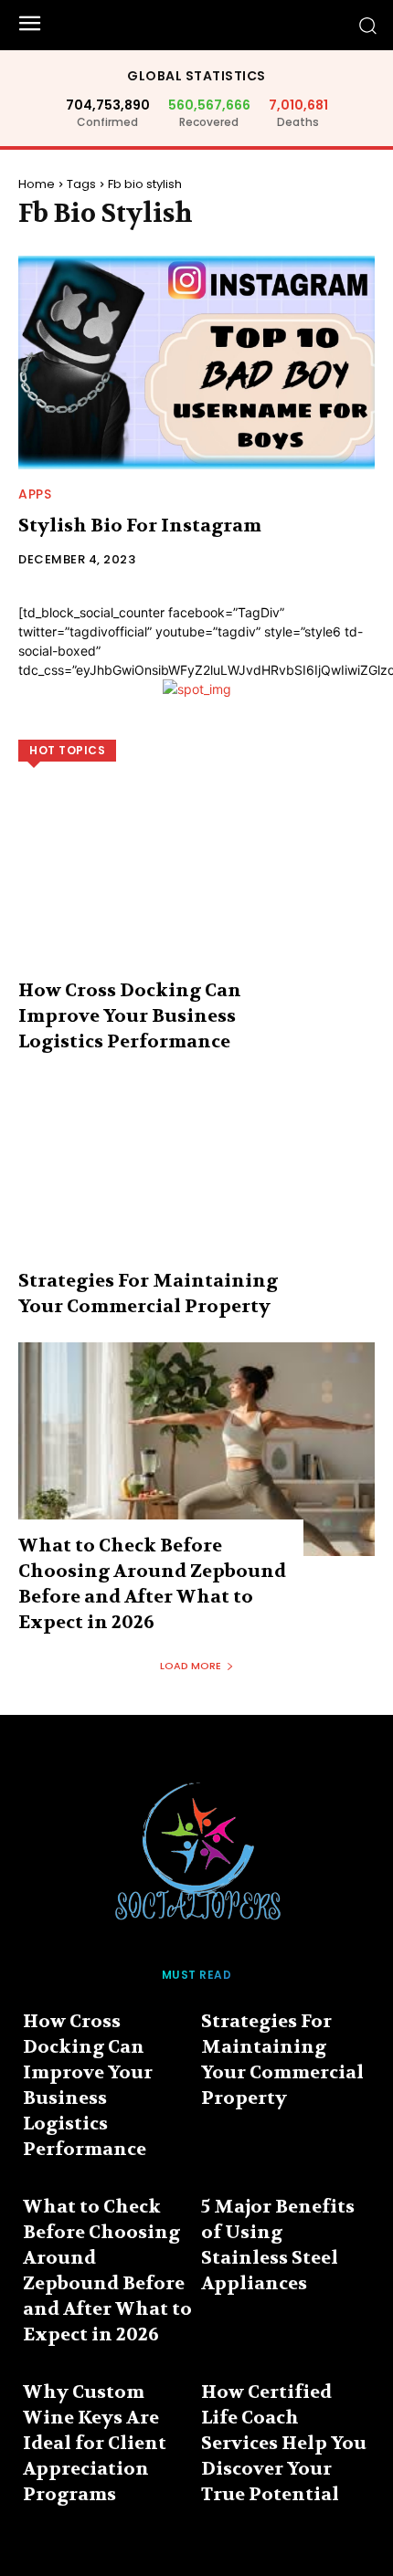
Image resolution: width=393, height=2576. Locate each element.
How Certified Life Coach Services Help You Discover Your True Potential (284, 2443)
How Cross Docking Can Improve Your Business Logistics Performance (130, 1016)
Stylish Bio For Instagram (140, 526)
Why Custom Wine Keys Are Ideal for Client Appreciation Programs (95, 2443)
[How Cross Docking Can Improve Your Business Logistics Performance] (196, 894)
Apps (35, 494)
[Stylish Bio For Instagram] (196, 363)
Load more (191, 1666)
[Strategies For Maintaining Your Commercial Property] (196, 1184)
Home (37, 184)
